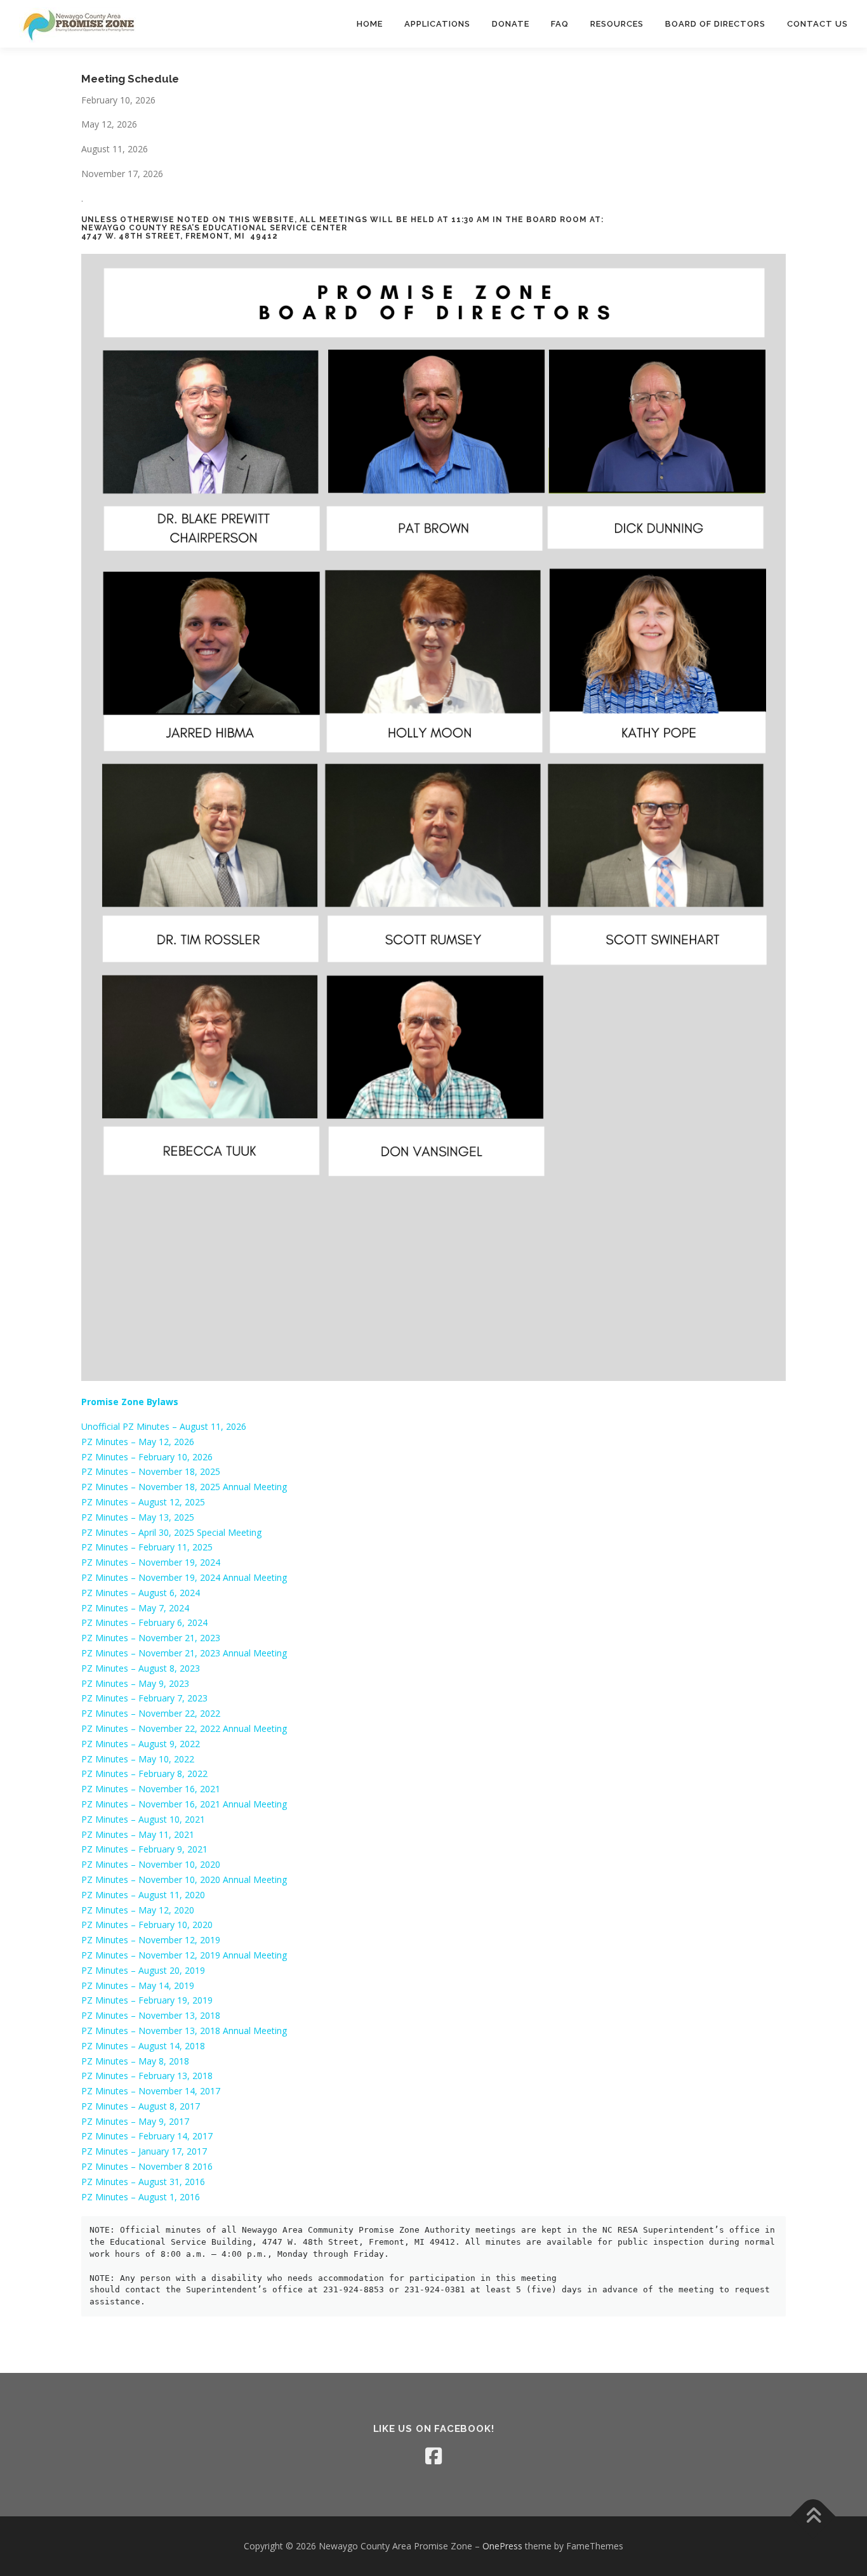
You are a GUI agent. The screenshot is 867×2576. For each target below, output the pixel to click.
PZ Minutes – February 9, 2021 (144, 1849)
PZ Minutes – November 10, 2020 (151, 1864)
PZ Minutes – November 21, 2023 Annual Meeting (184, 1653)
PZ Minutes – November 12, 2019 (151, 1940)
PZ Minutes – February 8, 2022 (144, 1773)
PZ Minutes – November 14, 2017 (151, 2091)
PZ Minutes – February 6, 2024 (144, 1622)
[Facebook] (433, 2456)
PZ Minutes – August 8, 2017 (141, 2106)
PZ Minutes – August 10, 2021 (143, 1819)
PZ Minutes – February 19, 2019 (147, 2000)
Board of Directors (715, 24)
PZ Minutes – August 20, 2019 (143, 1970)
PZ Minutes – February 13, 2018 (147, 2076)
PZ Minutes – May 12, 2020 (138, 1910)
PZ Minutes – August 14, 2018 (143, 2046)
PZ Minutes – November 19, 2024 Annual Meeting (184, 1577)
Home (370, 24)
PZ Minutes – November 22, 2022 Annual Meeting (184, 1728)
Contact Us (817, 24)
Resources (617, 24)
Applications (437, 24)
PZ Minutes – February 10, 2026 (147, 1457)
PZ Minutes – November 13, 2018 (151, 2015)
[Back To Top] (813, 2517)
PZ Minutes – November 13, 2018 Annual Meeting (184, 2031)
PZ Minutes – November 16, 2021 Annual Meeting (184, 1804)
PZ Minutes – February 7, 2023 (144, 1698)
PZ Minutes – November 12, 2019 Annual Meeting (184, 1955)
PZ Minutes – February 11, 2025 (147, 1547)
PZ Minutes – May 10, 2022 (138, 1759)
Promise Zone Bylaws (130, 1402)
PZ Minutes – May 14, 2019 (138, 1985)
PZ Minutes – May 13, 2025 (138, 1517)
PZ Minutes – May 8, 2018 (135, 2061)
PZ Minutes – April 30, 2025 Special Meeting (171, 1532)
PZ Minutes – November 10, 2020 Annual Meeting (184, 1879)
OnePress (502, 2546)
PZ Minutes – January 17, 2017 (144, 2151)
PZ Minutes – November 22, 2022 (151, 1713)
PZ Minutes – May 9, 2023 (135, 1683)
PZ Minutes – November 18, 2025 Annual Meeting (184, 1487)
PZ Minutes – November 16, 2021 (151, 1789)
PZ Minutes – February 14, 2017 (147, 2136)
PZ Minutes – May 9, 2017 (135, 2121)
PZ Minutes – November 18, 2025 (151, 1471)
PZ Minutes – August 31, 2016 (143, 2182)
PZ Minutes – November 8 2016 (147, 2166)
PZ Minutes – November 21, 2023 (151, 1638)
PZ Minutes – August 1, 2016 (141, 2197)
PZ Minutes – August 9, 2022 (141, 1744)
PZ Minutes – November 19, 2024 (151, 1562)
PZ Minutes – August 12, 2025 (143, 1502)
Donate (511, 24)
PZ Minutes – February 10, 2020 (147, 1925)
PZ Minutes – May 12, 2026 (138, 1442)
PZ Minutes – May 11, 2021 (138, 1834)
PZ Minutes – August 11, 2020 (143, 1895)
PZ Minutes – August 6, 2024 (141, 1593)
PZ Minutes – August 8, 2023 (141, 1668)
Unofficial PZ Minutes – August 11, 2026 (164, 1426)
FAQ (560, 24)
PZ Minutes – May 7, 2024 (135, 1608)
